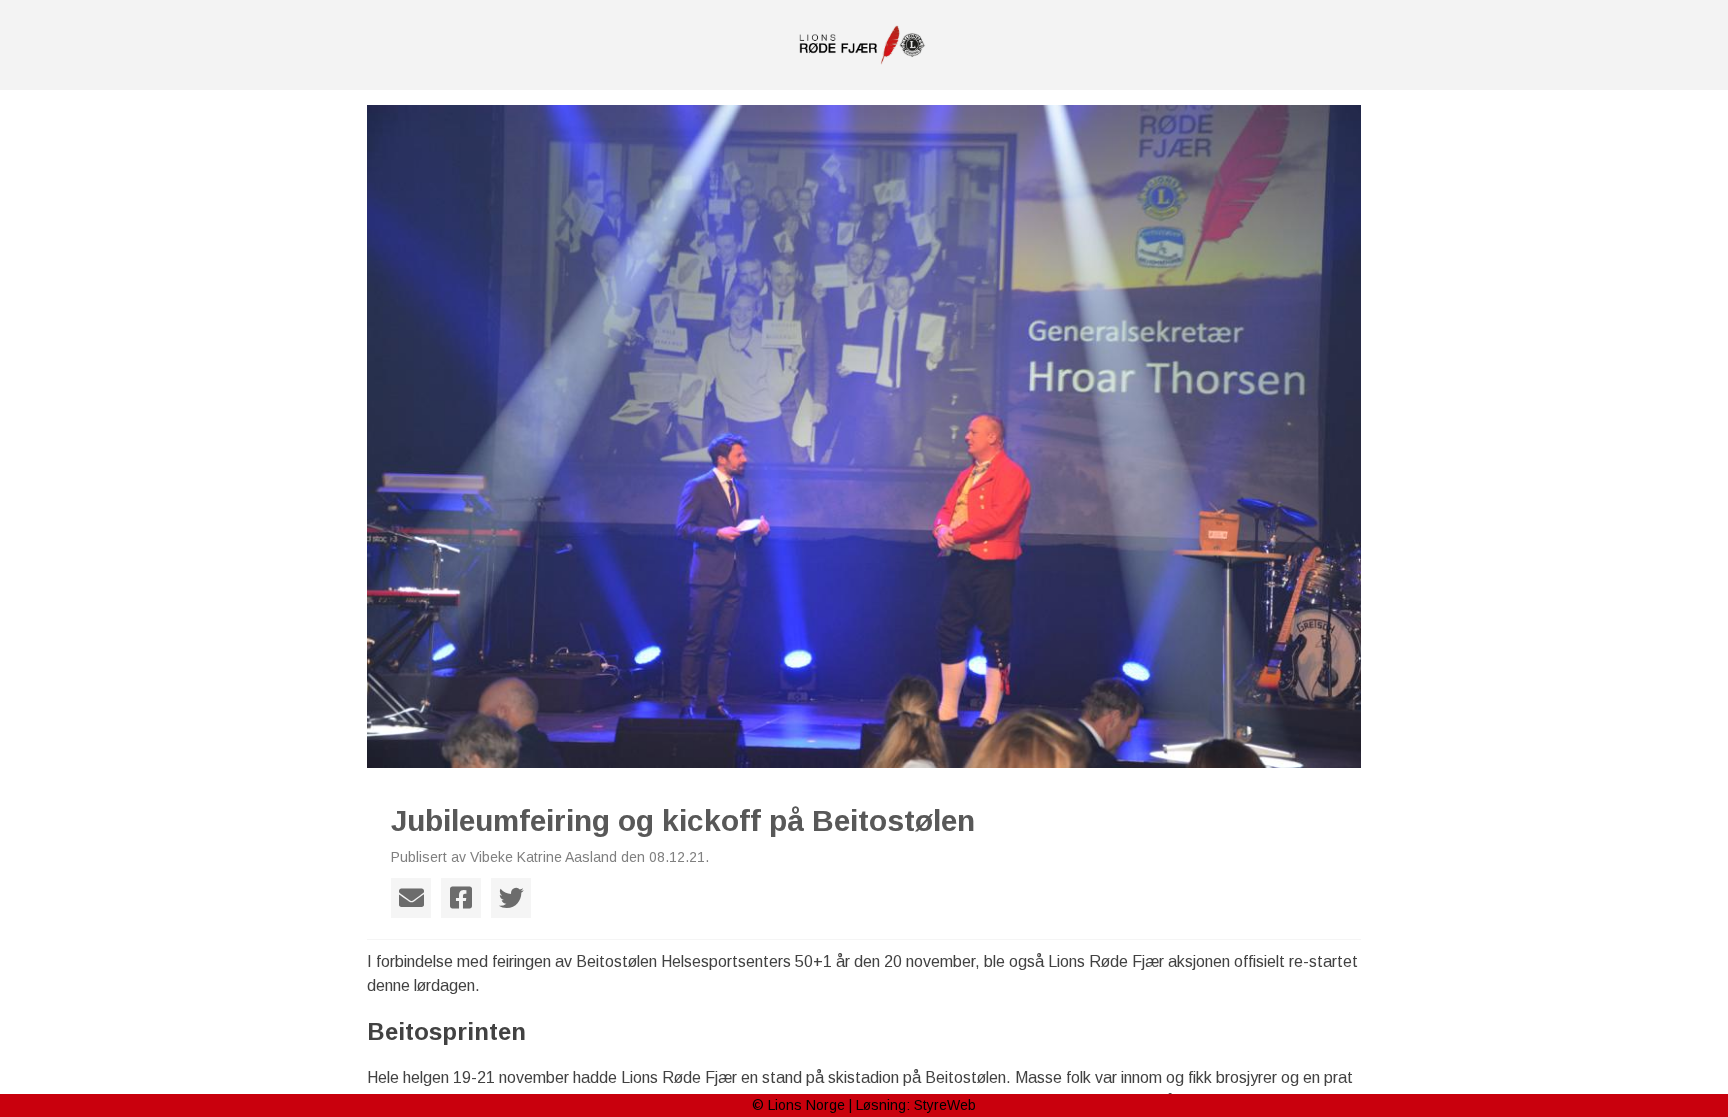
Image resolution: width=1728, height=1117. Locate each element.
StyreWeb (945, 1105)
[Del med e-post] (411, 898)
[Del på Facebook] (461, 898)
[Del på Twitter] (511, 898)
